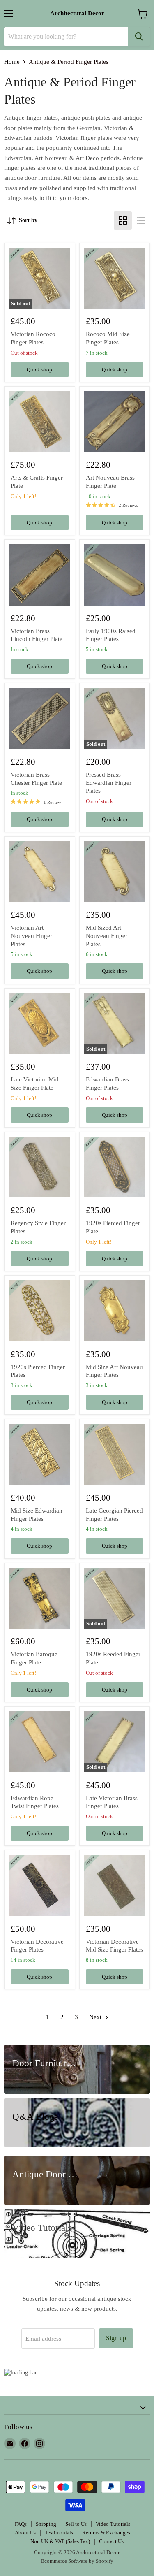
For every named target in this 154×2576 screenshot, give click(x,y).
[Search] (139, 37)
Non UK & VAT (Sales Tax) (60, 2541)
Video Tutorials (113, 2524)
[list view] (141, 220)
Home (12, 62)
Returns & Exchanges (106, 2533)
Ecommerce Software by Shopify (77, 2561)
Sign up (116, 2338)
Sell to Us (76, 2524)
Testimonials (59, 2533)
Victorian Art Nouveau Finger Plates (31, 936)
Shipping (46, 2524)
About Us (25, 2533)
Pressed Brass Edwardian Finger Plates (109, 783)
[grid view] (123, 220)
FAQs (21, 2524)
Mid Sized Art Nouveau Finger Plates (107, 936)
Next (96, 2017)
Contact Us (111, 2541)
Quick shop (39, 370)
